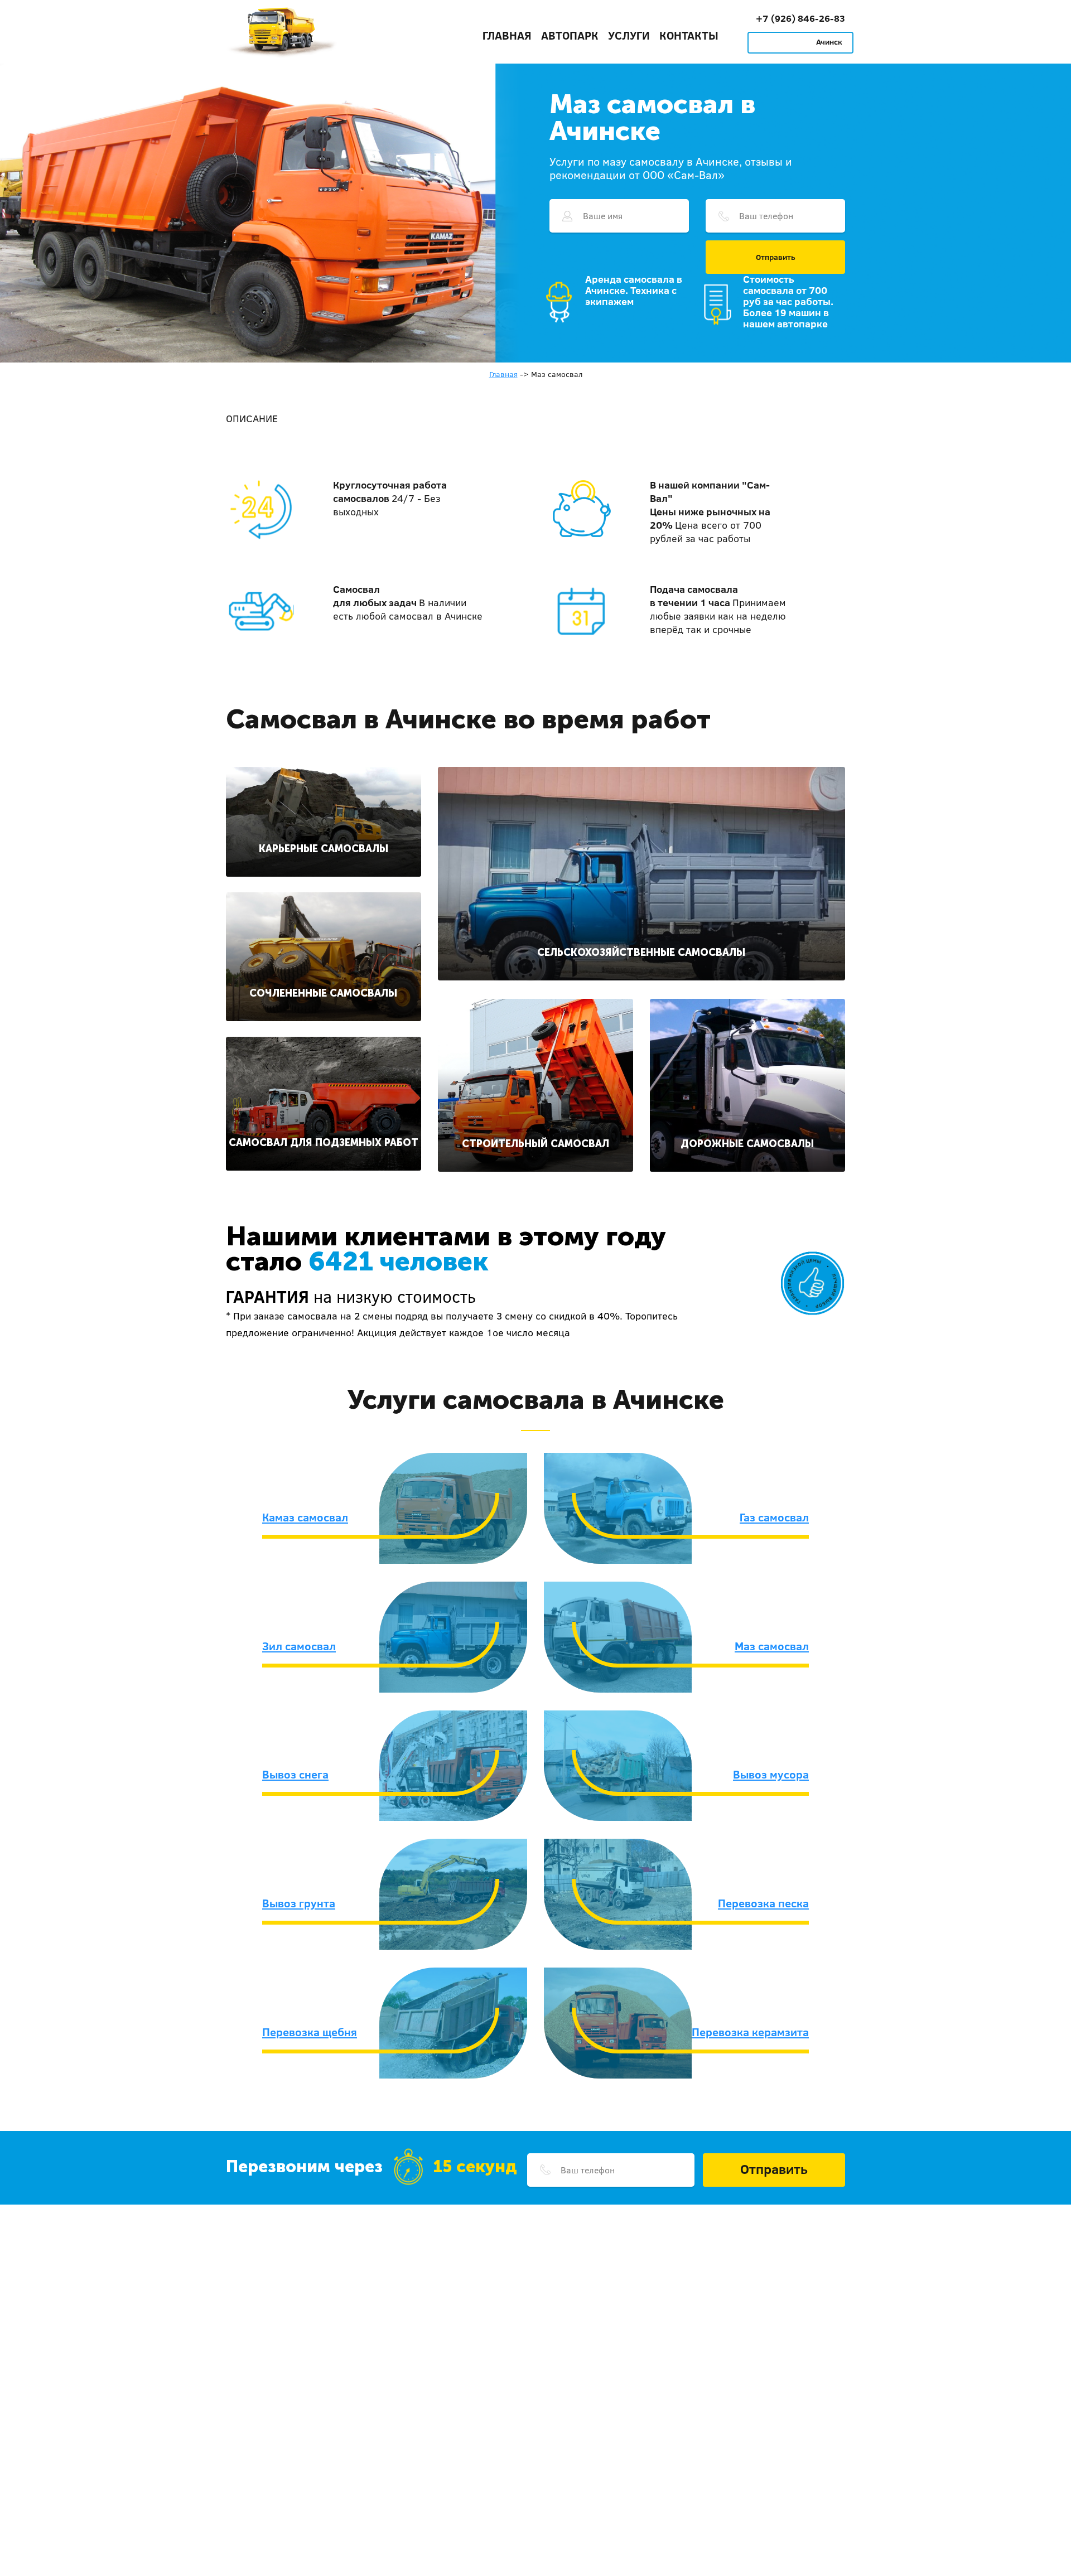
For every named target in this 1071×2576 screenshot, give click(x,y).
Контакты (689, 35)
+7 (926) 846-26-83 (800, 18)
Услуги (629, 35)
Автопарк (570, 35)
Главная (507, 35)
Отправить (776, 257)
